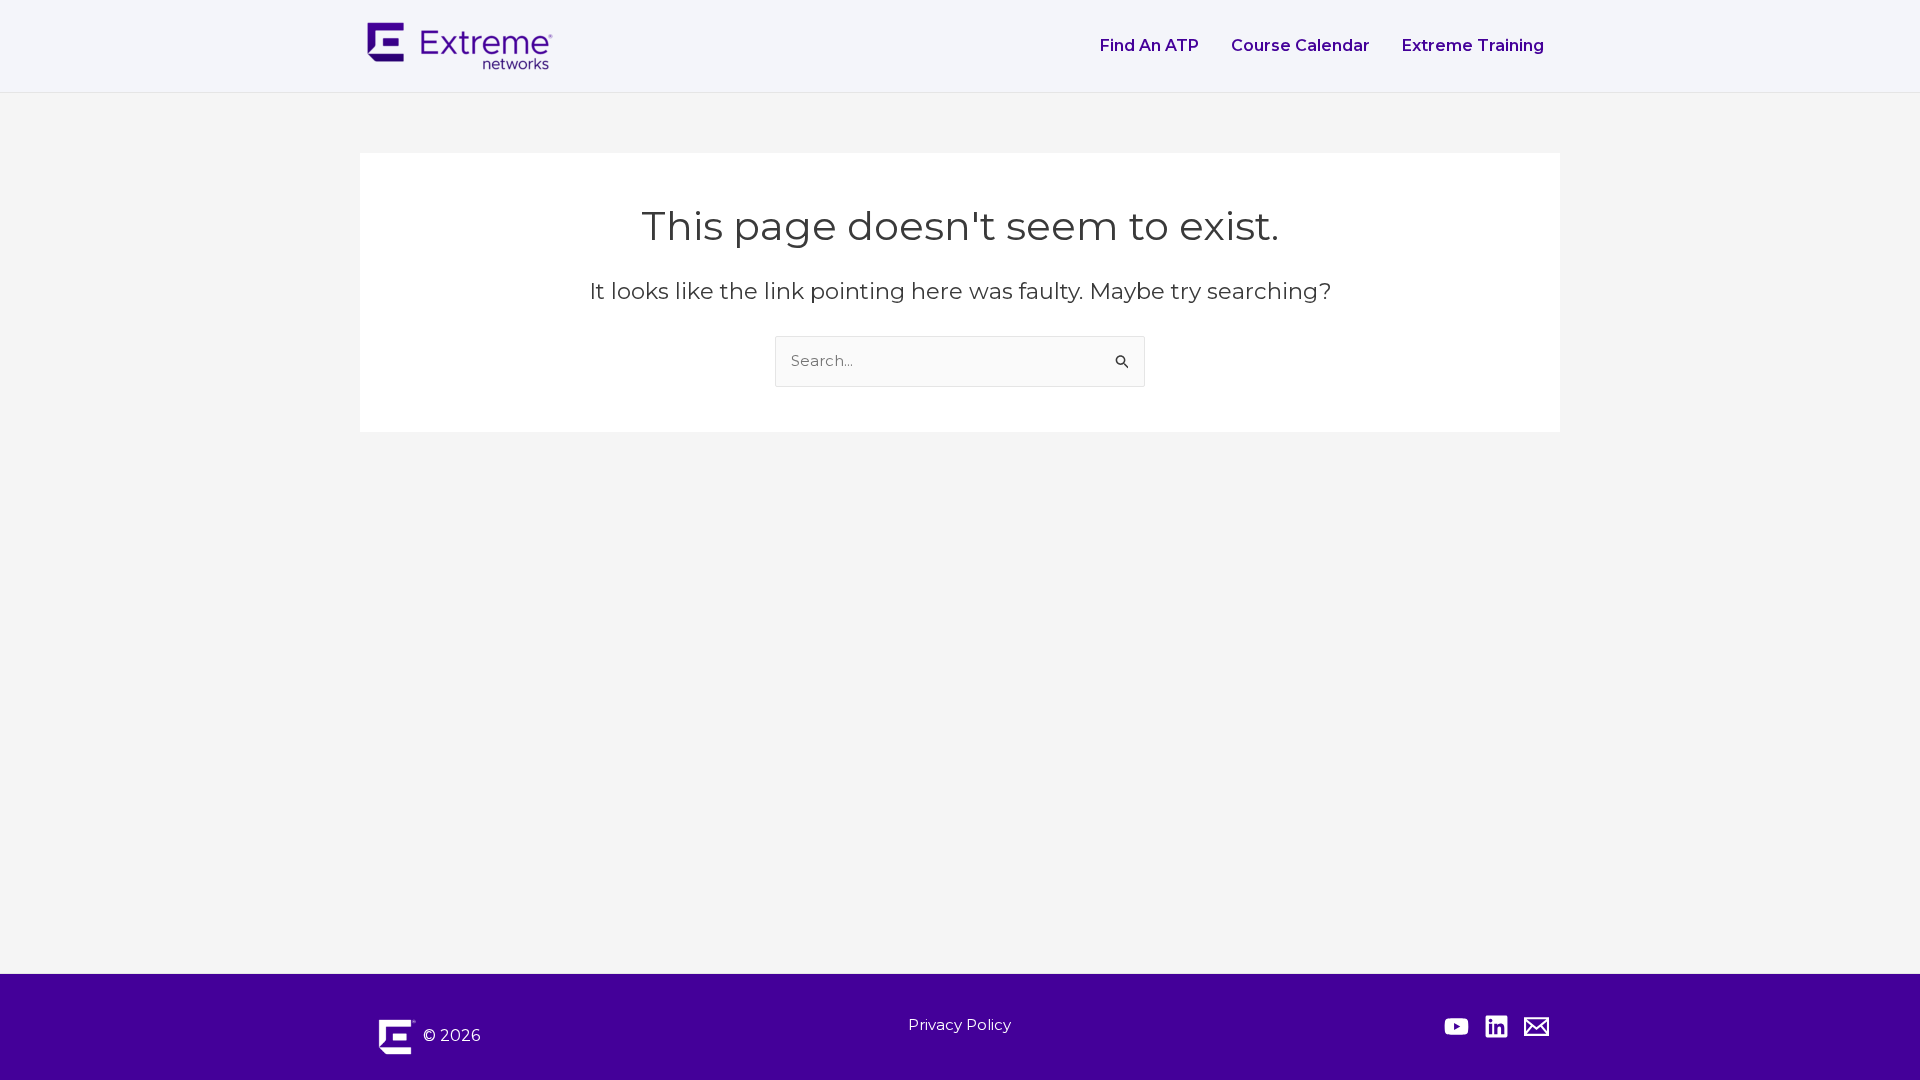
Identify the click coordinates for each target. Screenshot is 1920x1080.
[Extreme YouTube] (1456, 1026)
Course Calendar (1300, 45)
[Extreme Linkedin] (1496, 1026)
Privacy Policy (959, 1024)
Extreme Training (1473, 45)
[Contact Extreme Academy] (1536, 1026)
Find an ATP (1149, 45)
